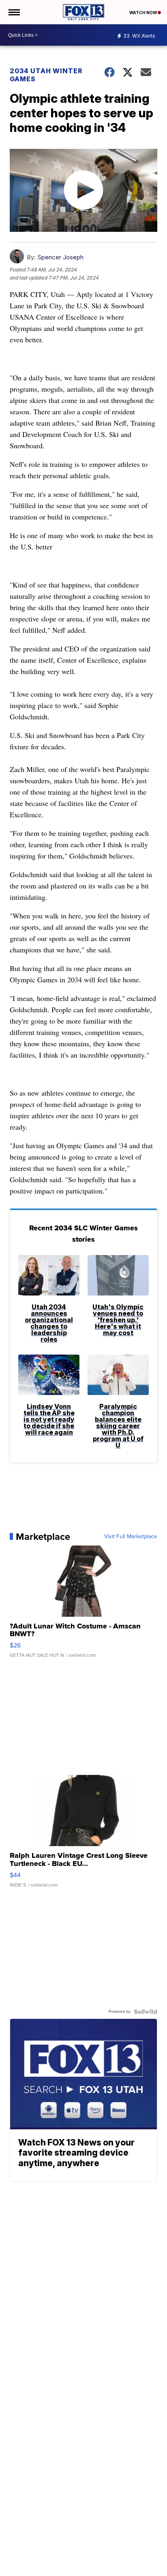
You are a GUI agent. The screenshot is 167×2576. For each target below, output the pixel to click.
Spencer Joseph (60, 257)
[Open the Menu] (14, 12)
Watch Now (143, 13)
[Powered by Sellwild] (146, 2012)
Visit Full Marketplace (131, 1537)
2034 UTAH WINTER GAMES (46, 75)
